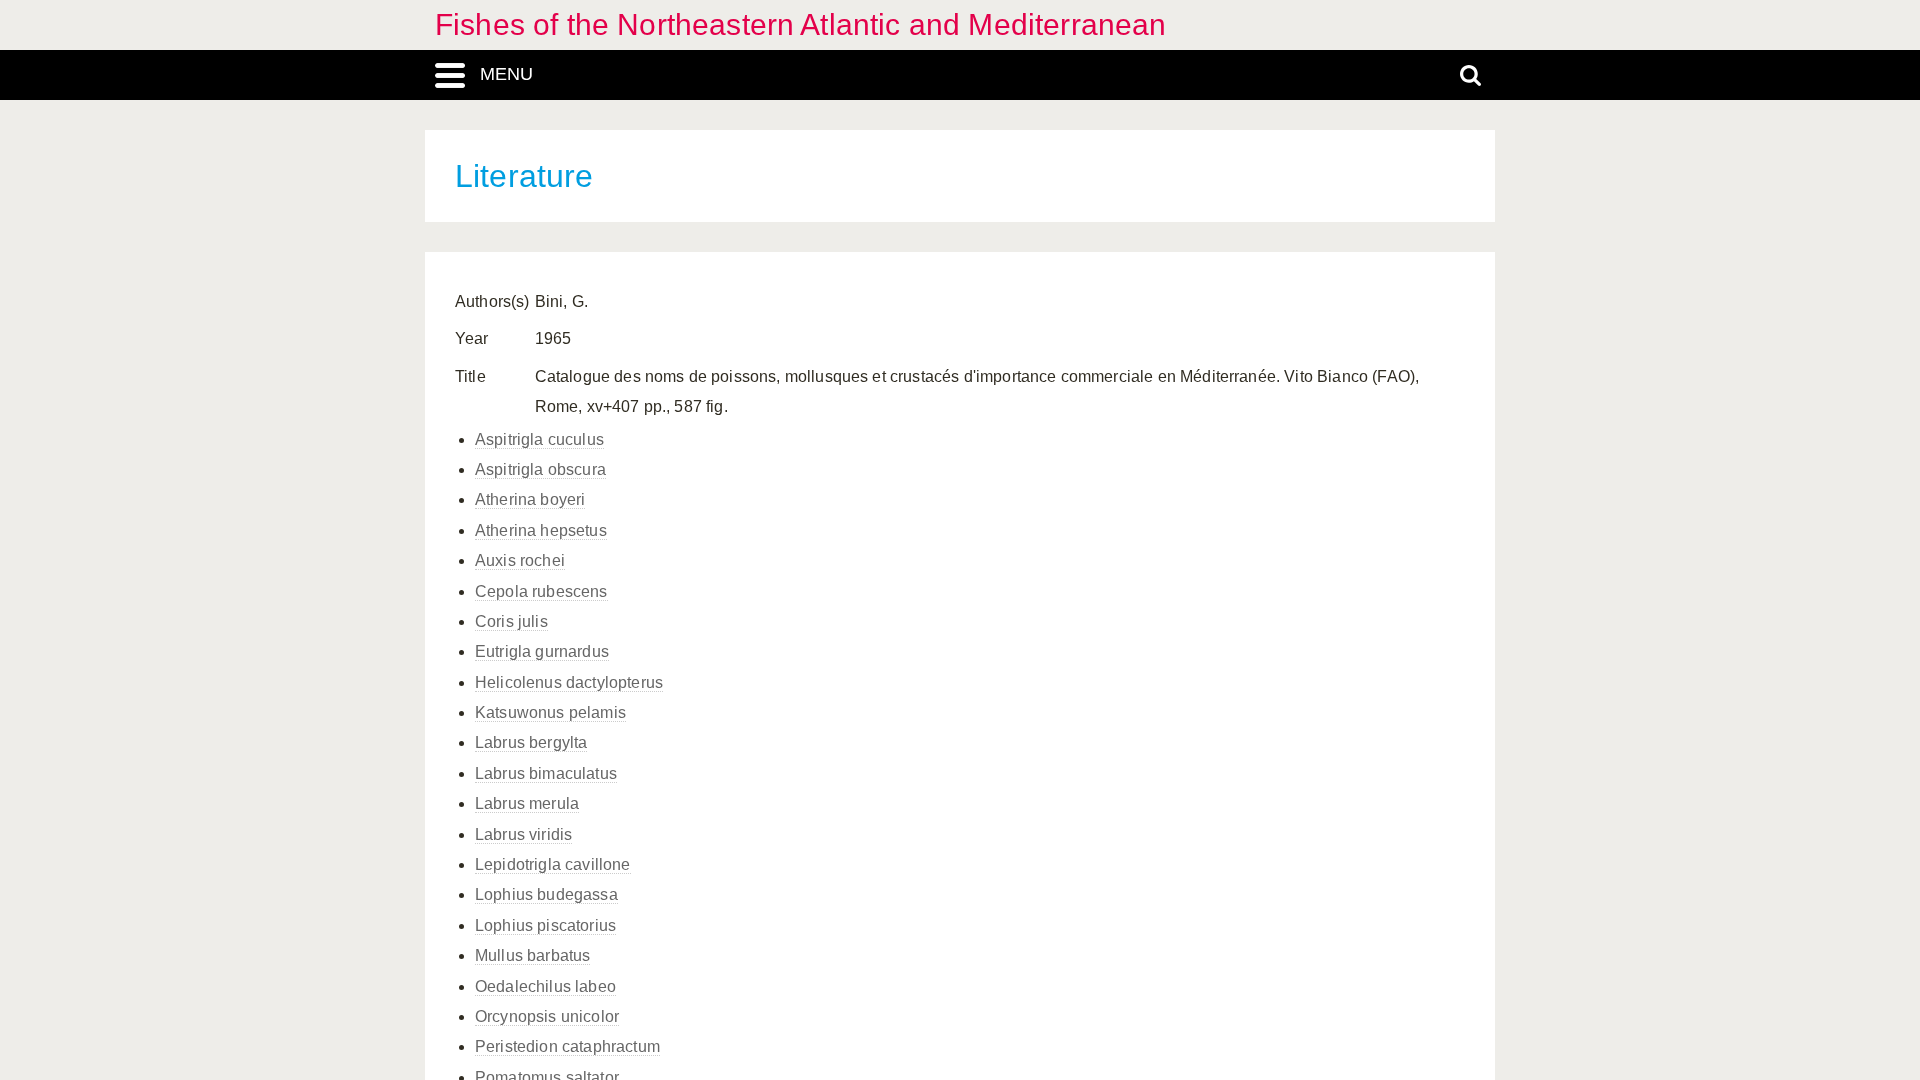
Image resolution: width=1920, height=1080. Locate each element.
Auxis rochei (520, 560)
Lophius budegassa (546, 894)
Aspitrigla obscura (540, 469)
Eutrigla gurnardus (542, 651)
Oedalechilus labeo (545, 986)
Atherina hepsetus (541, 530)
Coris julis (511, 621)
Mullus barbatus (532, 955)
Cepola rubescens (541, 591)
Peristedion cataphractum (567, 1046)
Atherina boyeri (530, 499)
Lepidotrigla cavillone (553, 864)
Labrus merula (527, 803)
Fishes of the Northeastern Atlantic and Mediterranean (800, 24)
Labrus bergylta (531, 742)
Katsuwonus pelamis (550, 712)
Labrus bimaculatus (546, 773)
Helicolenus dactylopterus (569, 682)
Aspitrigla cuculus (539, 439)
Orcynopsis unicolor (547, 1016)
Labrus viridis (523, 834)
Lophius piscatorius (545, 925)
